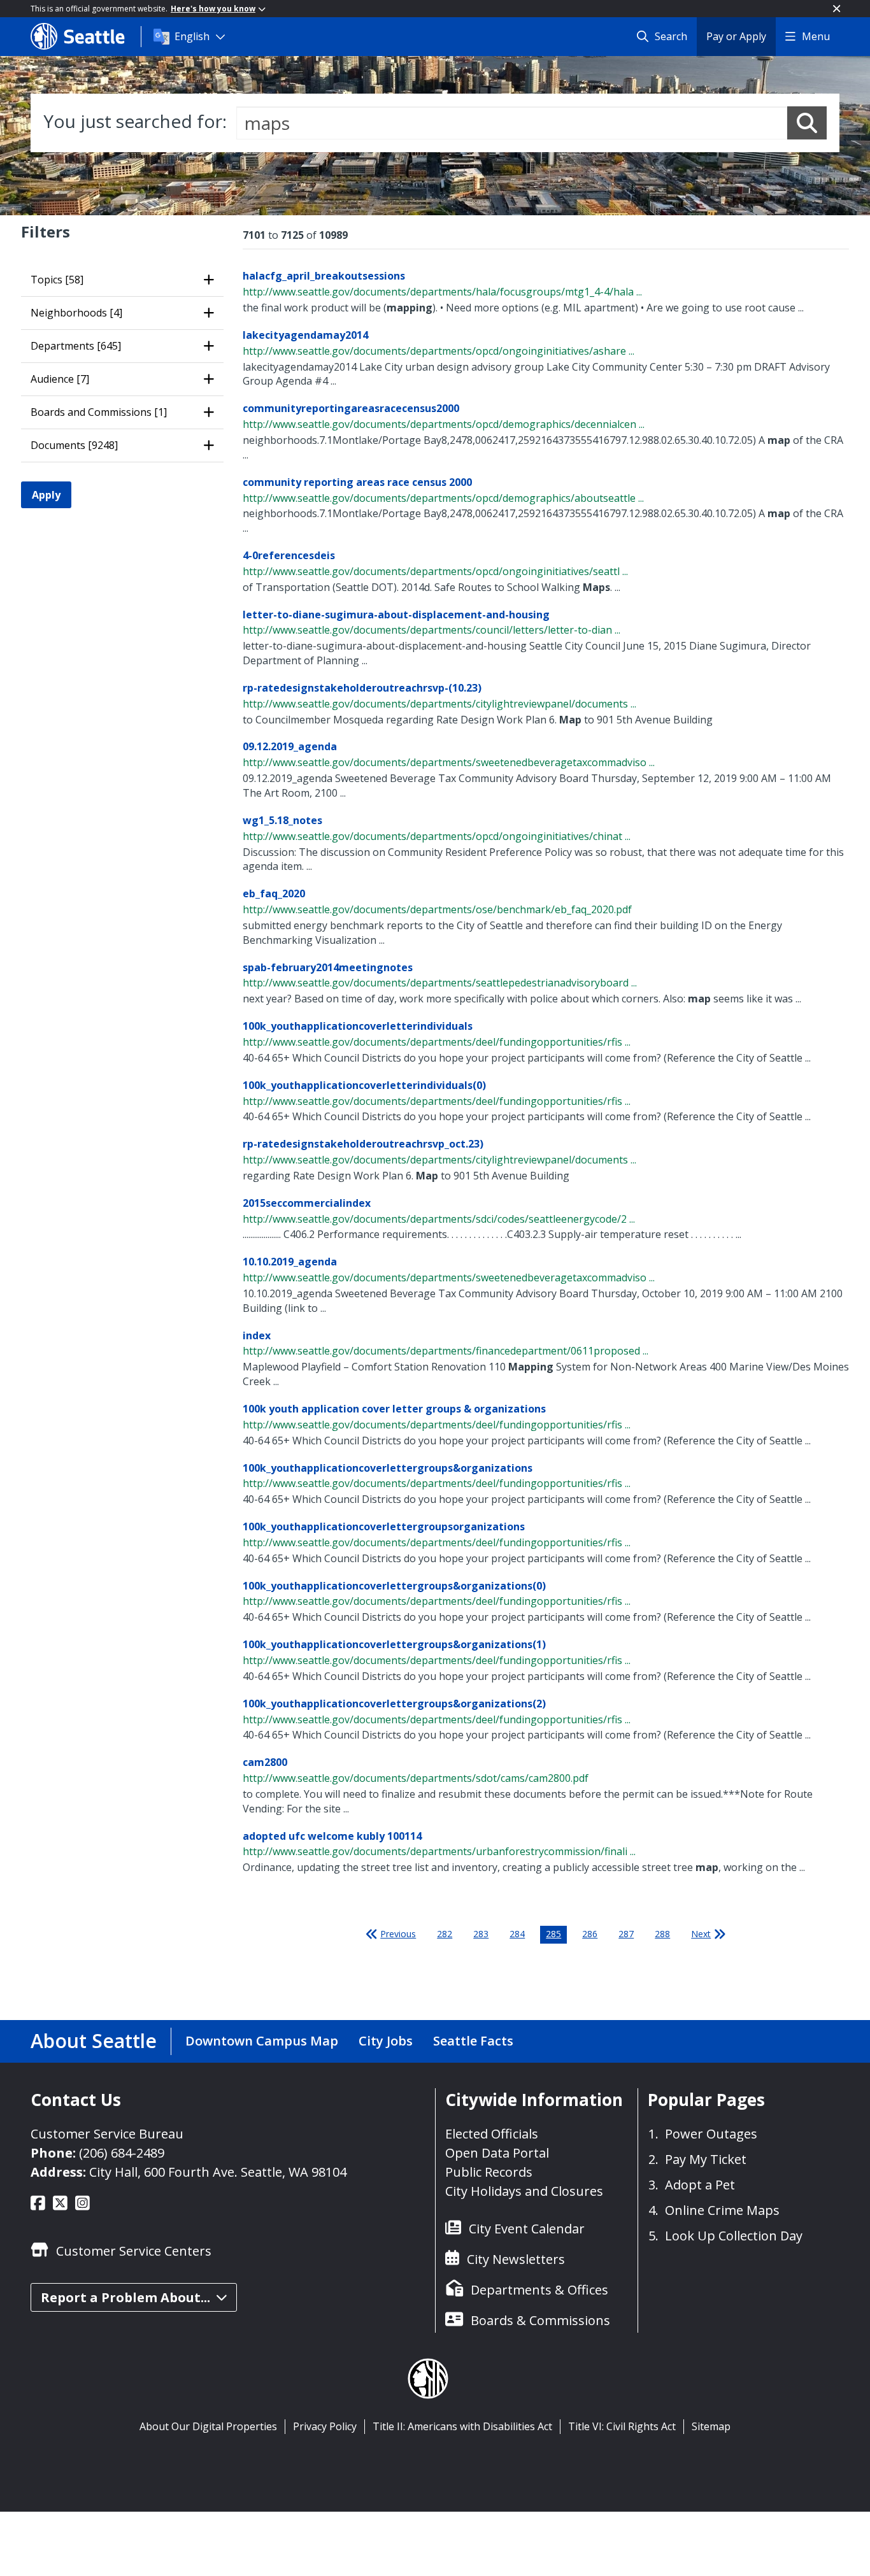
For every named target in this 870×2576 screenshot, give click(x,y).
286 (590, 1934)
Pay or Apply (736, 36)
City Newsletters (516, 2259)
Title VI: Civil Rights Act (622, 2426)
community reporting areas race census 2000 (357, 482)
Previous (398, 1934)
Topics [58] (57, 280)
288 (662, 1934)
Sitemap (711, 2426)
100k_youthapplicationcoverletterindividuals (358, 1026)
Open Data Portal (497, 2153)
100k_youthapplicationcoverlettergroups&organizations (388, 1468)
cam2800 (265, 1762)
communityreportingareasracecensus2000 (351, 408)
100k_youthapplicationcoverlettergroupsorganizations (384, 1526)
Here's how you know (213, 9)
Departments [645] (76, 346)
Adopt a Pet (700, 2185)
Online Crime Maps (722, 2210)
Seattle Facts (473, 2041)
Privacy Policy (325, 2426)
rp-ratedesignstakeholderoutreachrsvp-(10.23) (362, 688)
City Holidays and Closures (524, 2191)
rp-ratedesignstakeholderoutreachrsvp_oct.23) (363, 1144)
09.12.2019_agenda (290, 746)
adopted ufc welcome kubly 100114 (332, 1836)
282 (445, 1934)
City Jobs (386, 2041)
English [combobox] (192, 36)
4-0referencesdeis (289, 555)
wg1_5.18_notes (282, 820)
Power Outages (711, 2134)
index (257, 1335)
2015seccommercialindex (307, 1203)
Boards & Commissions (540, 2320)
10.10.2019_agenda (290, 1262)
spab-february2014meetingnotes (328, 967)
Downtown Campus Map (262, 2041)
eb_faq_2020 (274, 893)
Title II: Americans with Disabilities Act (462, 2426)
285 (553, 1934)
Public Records (489, 2172)
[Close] (837, 9)
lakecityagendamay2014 (305, 335)
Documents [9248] (74, 445)
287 (626, 1934)
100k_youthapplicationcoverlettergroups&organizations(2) (394, 1704)
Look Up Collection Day (734, 2236)
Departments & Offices (539, 2290)
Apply (46, 495)
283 (481, 1934)
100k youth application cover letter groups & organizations (394, 1409)
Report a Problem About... (125, 2297)
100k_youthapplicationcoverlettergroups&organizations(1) (394, 1644)
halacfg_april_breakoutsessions (324, 276)
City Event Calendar (527, 2229)
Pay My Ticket (706, 2159)
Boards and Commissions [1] (99, 412)
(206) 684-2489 (122, 2153)
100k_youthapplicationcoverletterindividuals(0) (364, 1085)
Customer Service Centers (134, 2251)
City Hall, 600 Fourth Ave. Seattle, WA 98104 (218, 2172)
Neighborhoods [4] (76, 313)
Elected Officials (492, 2134)
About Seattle (94, 2041)
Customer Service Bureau (107, 2134)
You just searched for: (135, 121)
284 (517, 1934)
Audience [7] (60, 379)
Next (701, 1934)
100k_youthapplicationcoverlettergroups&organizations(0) (394, 1586)
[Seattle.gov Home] (86, 36)
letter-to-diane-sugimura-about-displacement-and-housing (396, 615)
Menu (816, 36)
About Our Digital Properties (208, 2426)
